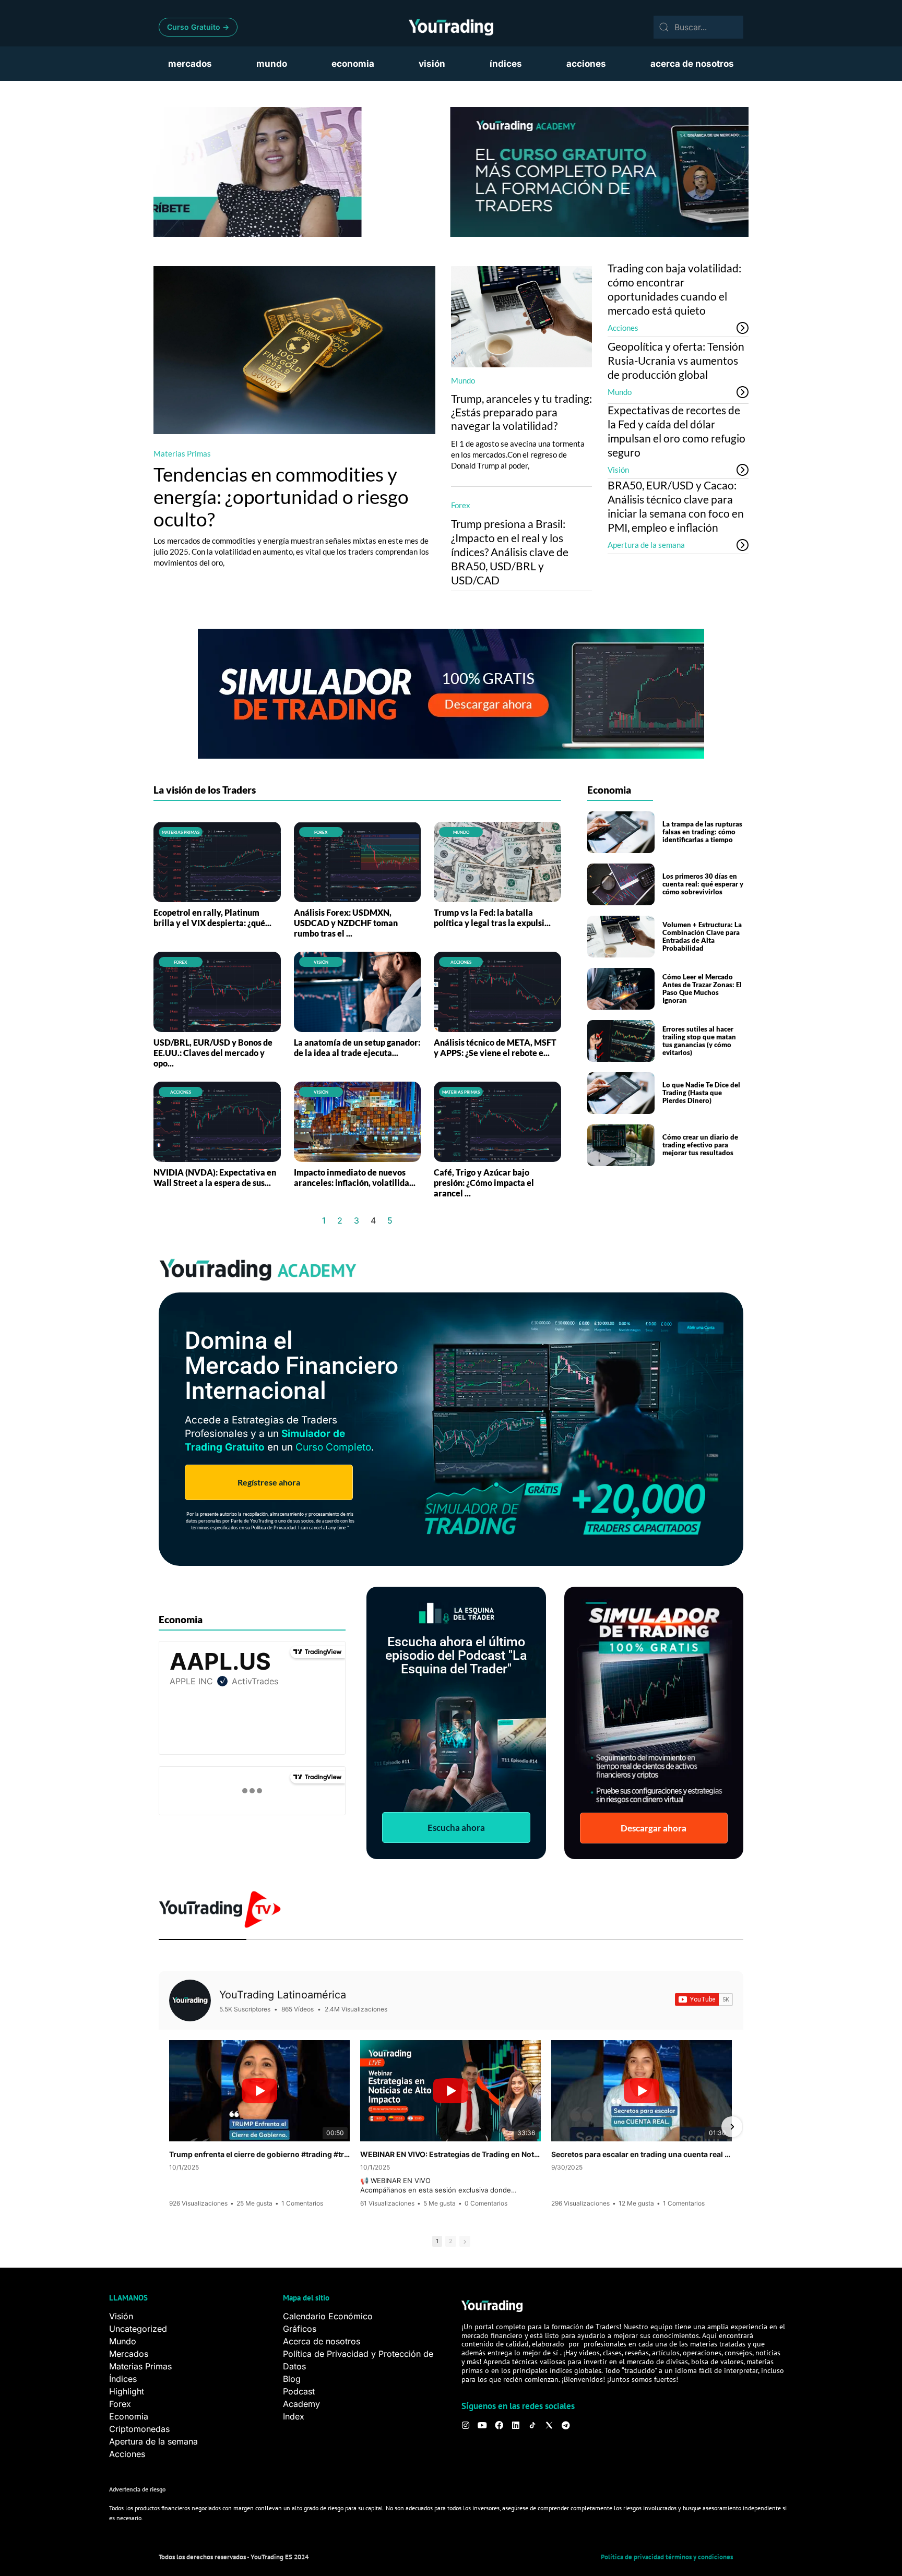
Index (294, 2416)
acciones (586, 64)
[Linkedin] (516, 2425)
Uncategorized (138, 2329)
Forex (461, 505)
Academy (301, 2404)
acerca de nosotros (692, 64)
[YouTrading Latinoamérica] (190, 2000)
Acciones (623, 328)
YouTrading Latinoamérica (283, 1995)
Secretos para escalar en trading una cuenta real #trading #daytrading (642, 2154)
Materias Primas (182, 453)
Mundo (463, 380)
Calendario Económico (328, 2316)
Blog (292, 2379)
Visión (618, 470)
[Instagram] (466, 2425)
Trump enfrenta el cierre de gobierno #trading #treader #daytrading (259, 2154)
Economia (129, 2416)
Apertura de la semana (646, 545)
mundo (272, 64)
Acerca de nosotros (322, 2341)
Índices (123, 2379)
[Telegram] (566, 2425)
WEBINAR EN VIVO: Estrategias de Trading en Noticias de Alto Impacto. (450, 2154)
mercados (190, 64)
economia (353, 64)
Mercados (129, 2354)
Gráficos (300, 2329)
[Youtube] (482, 2425)
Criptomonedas (139, 2429)
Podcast (299, 2391)
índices (506, 64)
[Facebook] (499, 2425)
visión (432, 64)
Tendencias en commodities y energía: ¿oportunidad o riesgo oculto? (281, 496)
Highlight (127, 2391)
